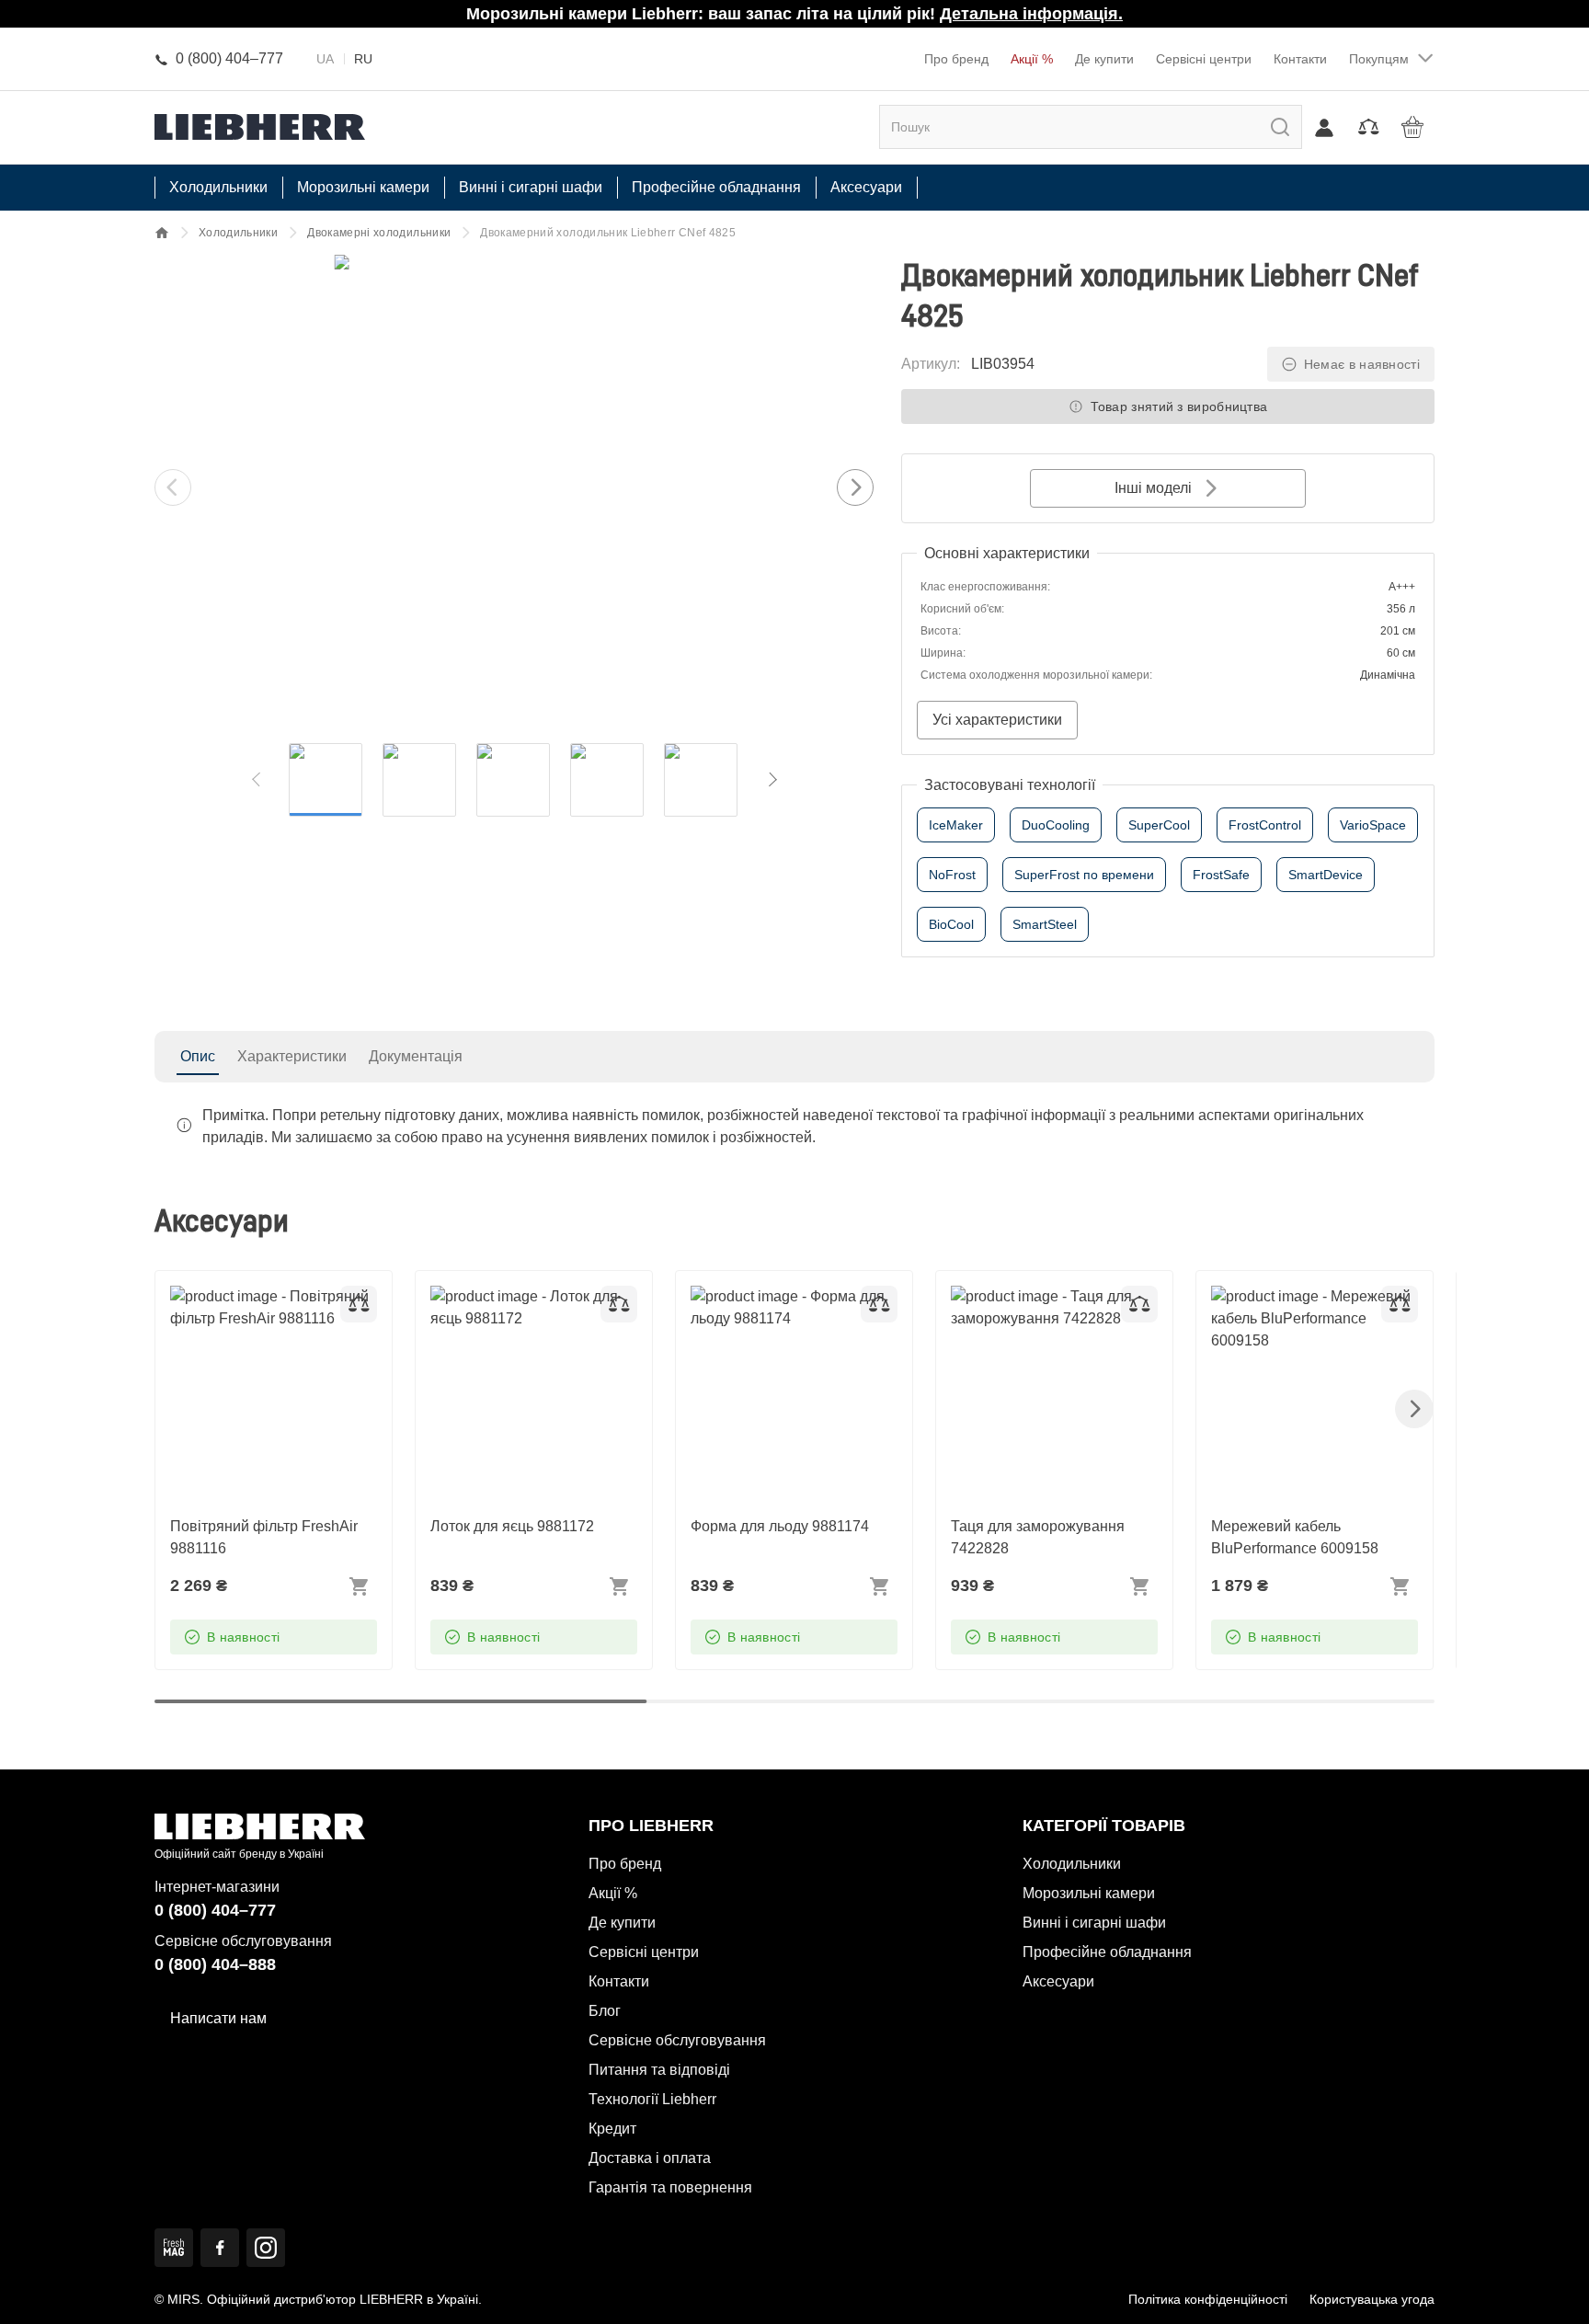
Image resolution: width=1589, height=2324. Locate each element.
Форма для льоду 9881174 (780, 1296)
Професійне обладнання (1107, 1952)
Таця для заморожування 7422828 (1038, 1307)
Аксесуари (1058, 1981)
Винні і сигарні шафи (1094, 1923)
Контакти (1300, 59)
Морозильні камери (1089, 1893)
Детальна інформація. (1031, 14)
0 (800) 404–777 (215, 1910)
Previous (173, 487)
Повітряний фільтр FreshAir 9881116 (264, 1307)
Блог (605, 2011)
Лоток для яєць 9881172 (512, 1296)
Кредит (612, 2129)
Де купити (1104, 59)
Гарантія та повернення (670, 2187)
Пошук (1261, 126)
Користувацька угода (1372, 2299)
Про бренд (956, 59)
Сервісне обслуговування (677, 2040)
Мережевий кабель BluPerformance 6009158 (1295, 1307)
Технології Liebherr (652, 2099)
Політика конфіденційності (1208, 2299)
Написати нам (218, 2018)
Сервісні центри (1204, 59)
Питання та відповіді (659, 2070)
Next (855, 487)
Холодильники (238, 233)
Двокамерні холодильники (379, 233)
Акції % (1032, 59)
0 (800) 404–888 (215, 1964)
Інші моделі (1153, 488)
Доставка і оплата (650, 2158)
